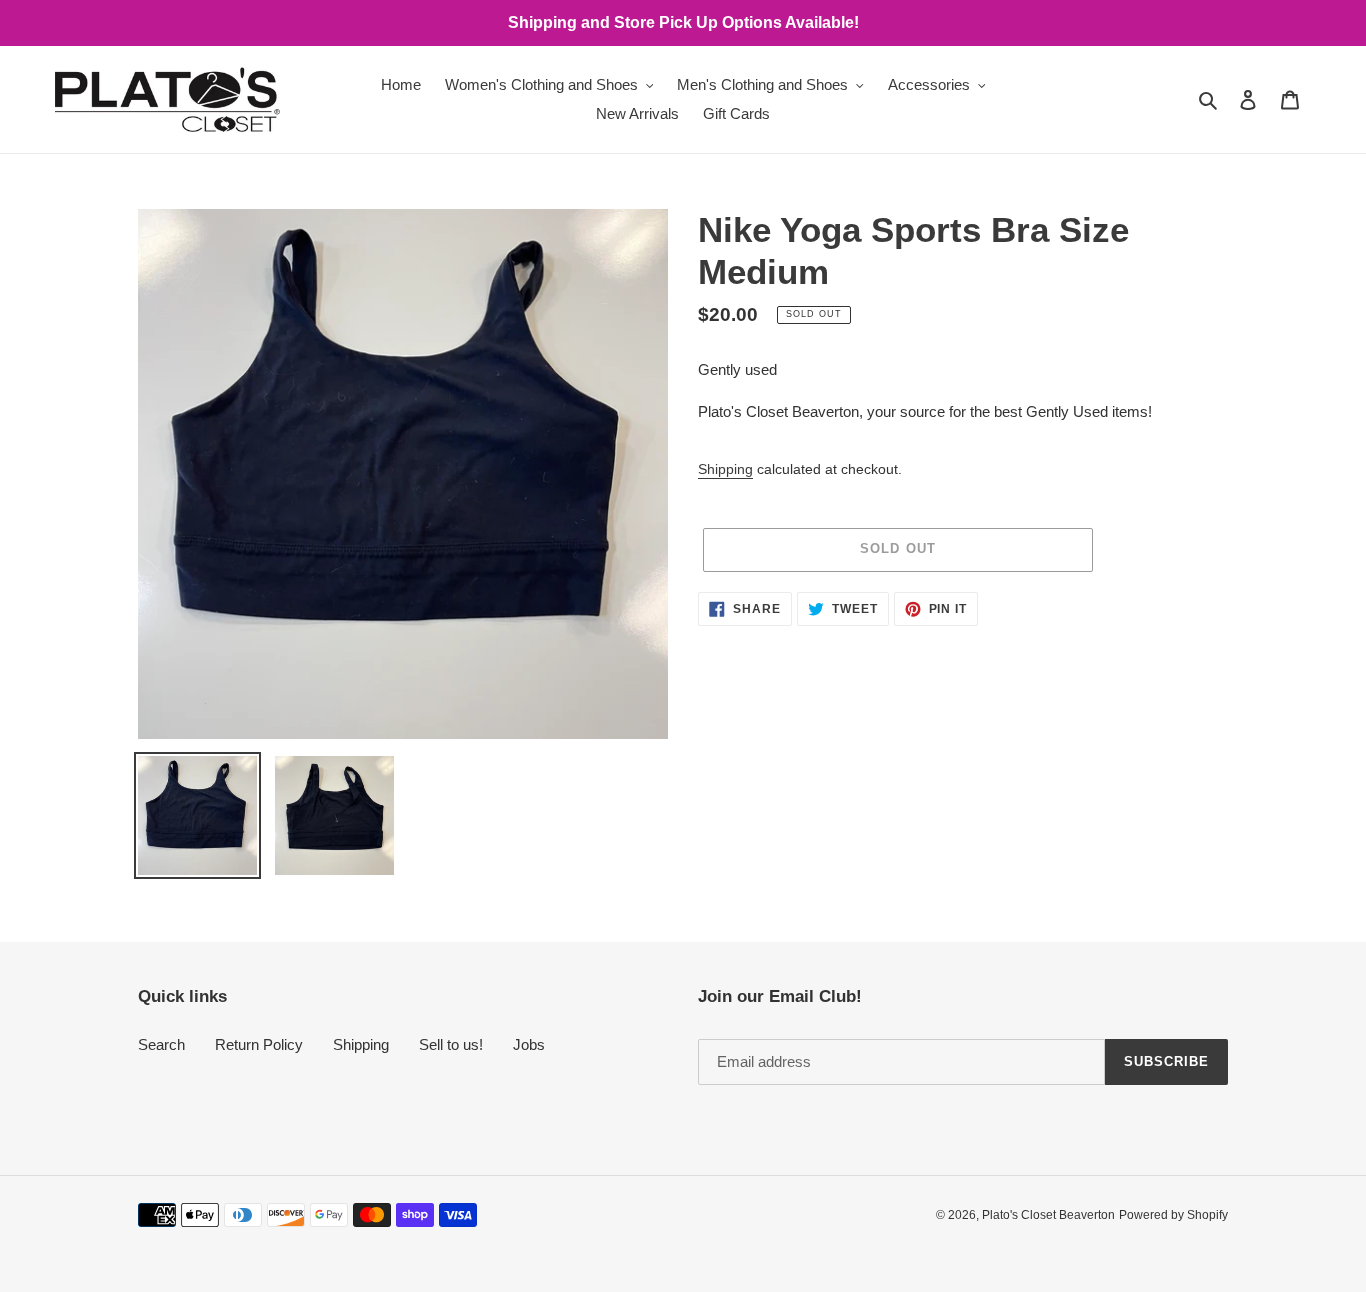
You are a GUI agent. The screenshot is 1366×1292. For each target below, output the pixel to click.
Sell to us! (451, 1044)
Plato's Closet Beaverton (1048, 1215)
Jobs (529, 1044)
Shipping (725, 469)
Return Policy (259, 1044)
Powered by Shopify (1173, 1215)
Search (161, 1044)
